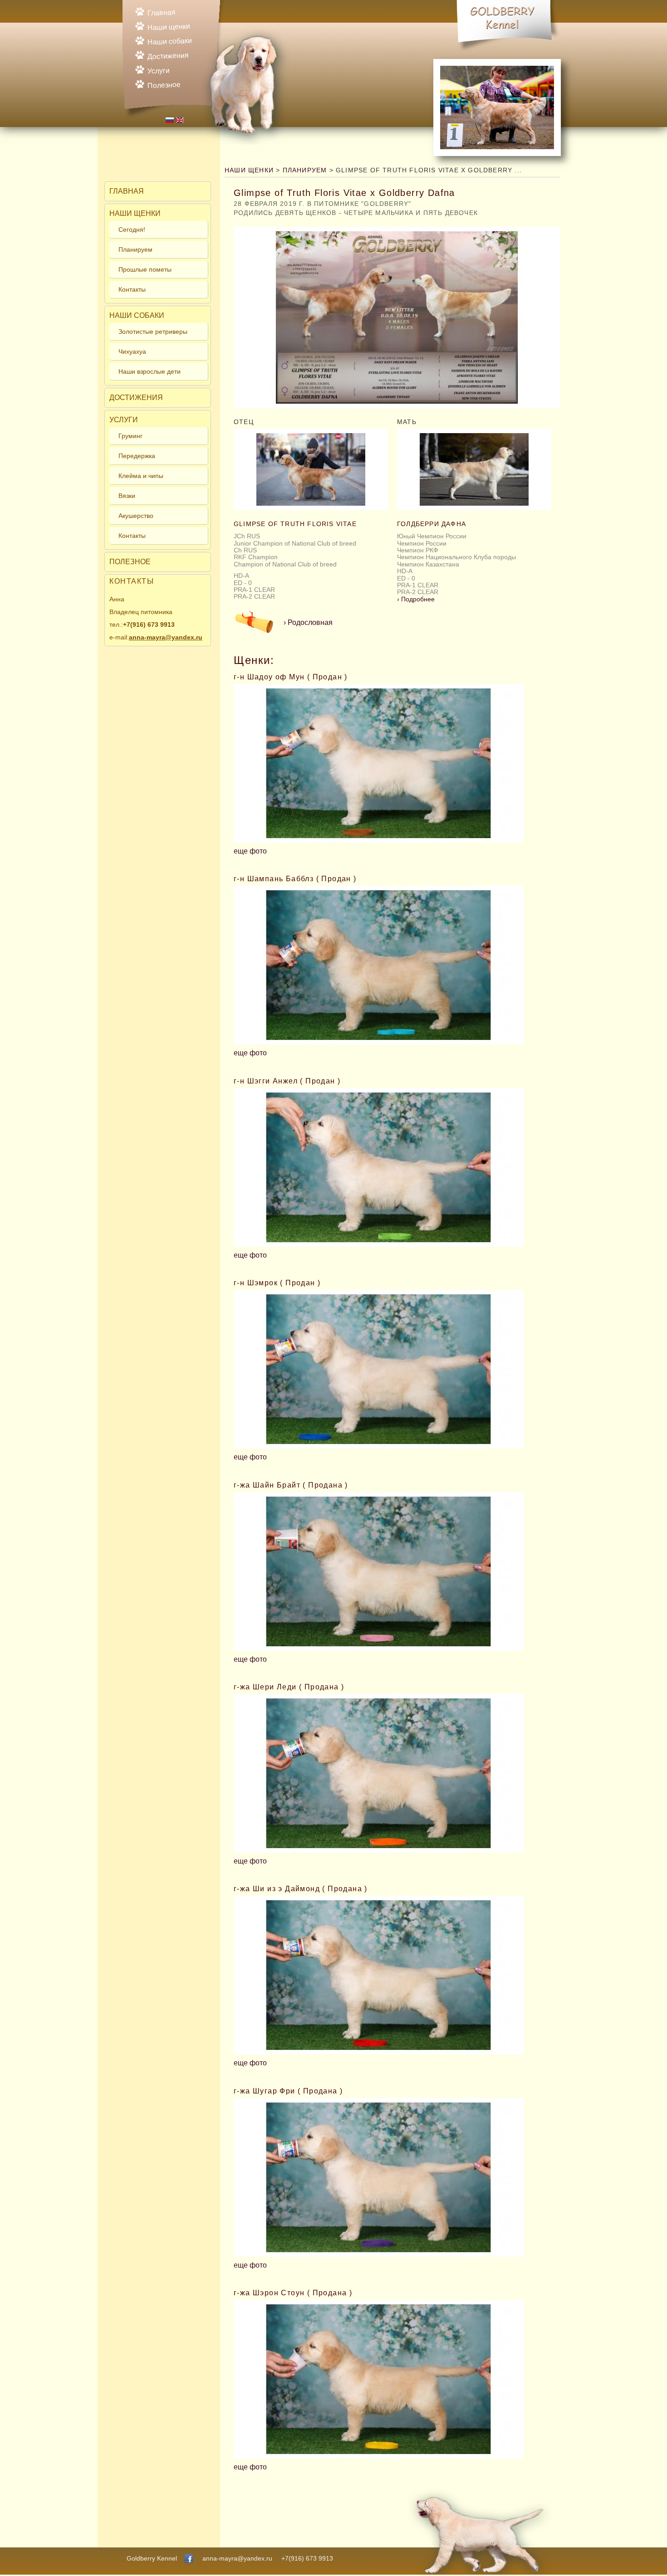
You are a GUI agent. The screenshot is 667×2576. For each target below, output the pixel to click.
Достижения (168, 56)
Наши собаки (170, 41)
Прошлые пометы (145, 269)
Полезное (164, 85)
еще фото (250, 851)
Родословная (308, 622)
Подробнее (416, 599)
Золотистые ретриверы (153, 332)
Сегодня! (132, 229)
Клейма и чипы (141, 476)
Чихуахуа (132, 351)
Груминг (130, 436)
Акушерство (136, 516)
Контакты (132, 289)
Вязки (127, 496)
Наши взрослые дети (150, 371)
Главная (162, 12)
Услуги (159, 71)
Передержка (137, 456)
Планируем (135, 249)
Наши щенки (169, 27)
